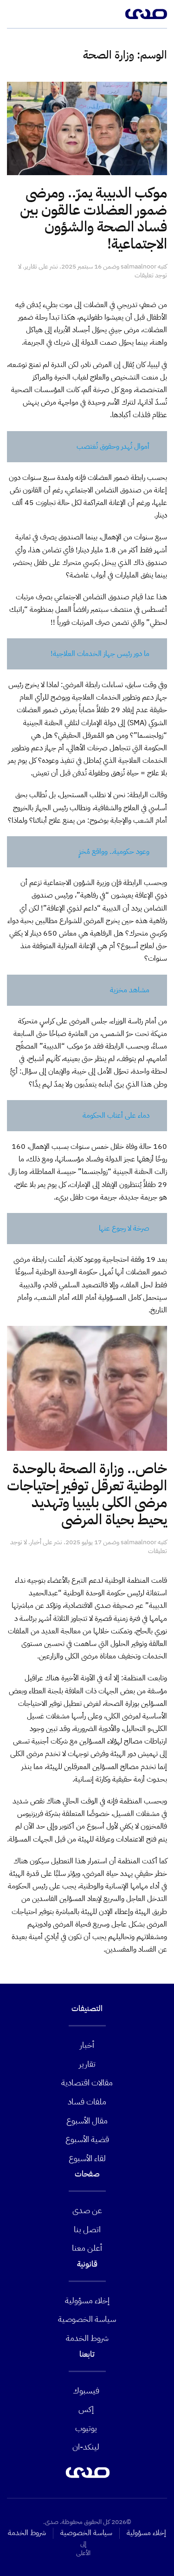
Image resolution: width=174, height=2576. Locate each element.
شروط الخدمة (87, 2338)
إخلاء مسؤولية (87, 2300)
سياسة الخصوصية (87, 2319)
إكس (86, 2409)
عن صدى (87, 2210)
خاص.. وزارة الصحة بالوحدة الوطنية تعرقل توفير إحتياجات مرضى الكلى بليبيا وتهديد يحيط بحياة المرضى (87, 1494)
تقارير (31, 266)
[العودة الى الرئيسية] (146, 14)
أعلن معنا (87, 2248)
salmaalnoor (139, 266)
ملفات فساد (87, 2101)
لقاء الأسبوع (87, 2158)
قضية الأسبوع (87, 2139)
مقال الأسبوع (87, 2120)
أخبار (36, 1542)
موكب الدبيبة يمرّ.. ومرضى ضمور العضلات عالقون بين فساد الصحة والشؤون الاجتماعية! (93, 218)
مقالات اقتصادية (87, 2082)
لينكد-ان (86, 2447)
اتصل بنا (87, 2229)
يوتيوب (86, 2428)
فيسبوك (86, 2390)
